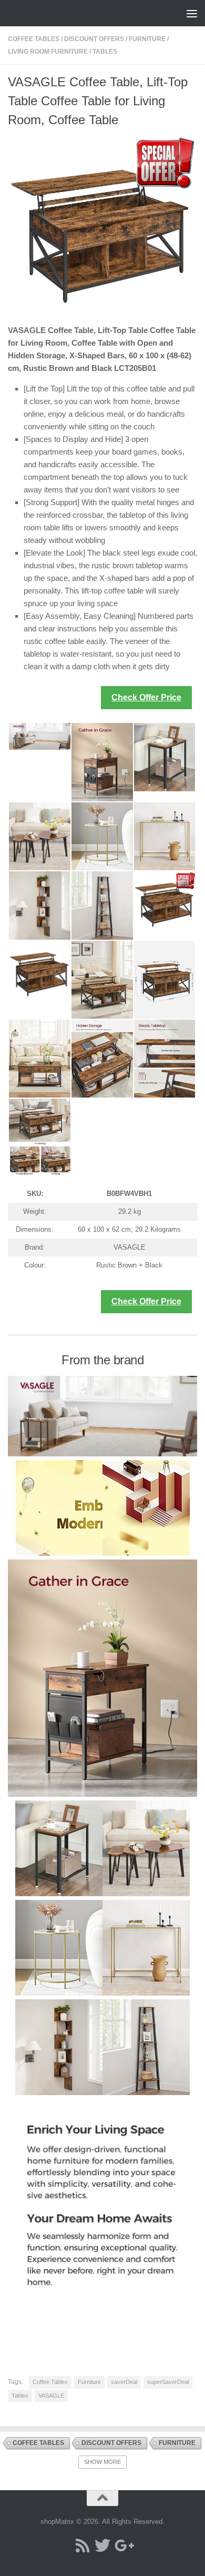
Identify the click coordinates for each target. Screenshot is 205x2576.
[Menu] (192, 13)
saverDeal (124, 2382)
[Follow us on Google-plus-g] (122, 2545)
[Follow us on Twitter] (102, 2545)
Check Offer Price (146, 697)
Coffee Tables (34, 39)
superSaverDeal (168, 2382)
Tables (105, 52)
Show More (102, 2462)
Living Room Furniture (48, 52)
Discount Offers (94, 39)
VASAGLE (51, 2396)
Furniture (147, 39)
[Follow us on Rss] (83, 2545)
